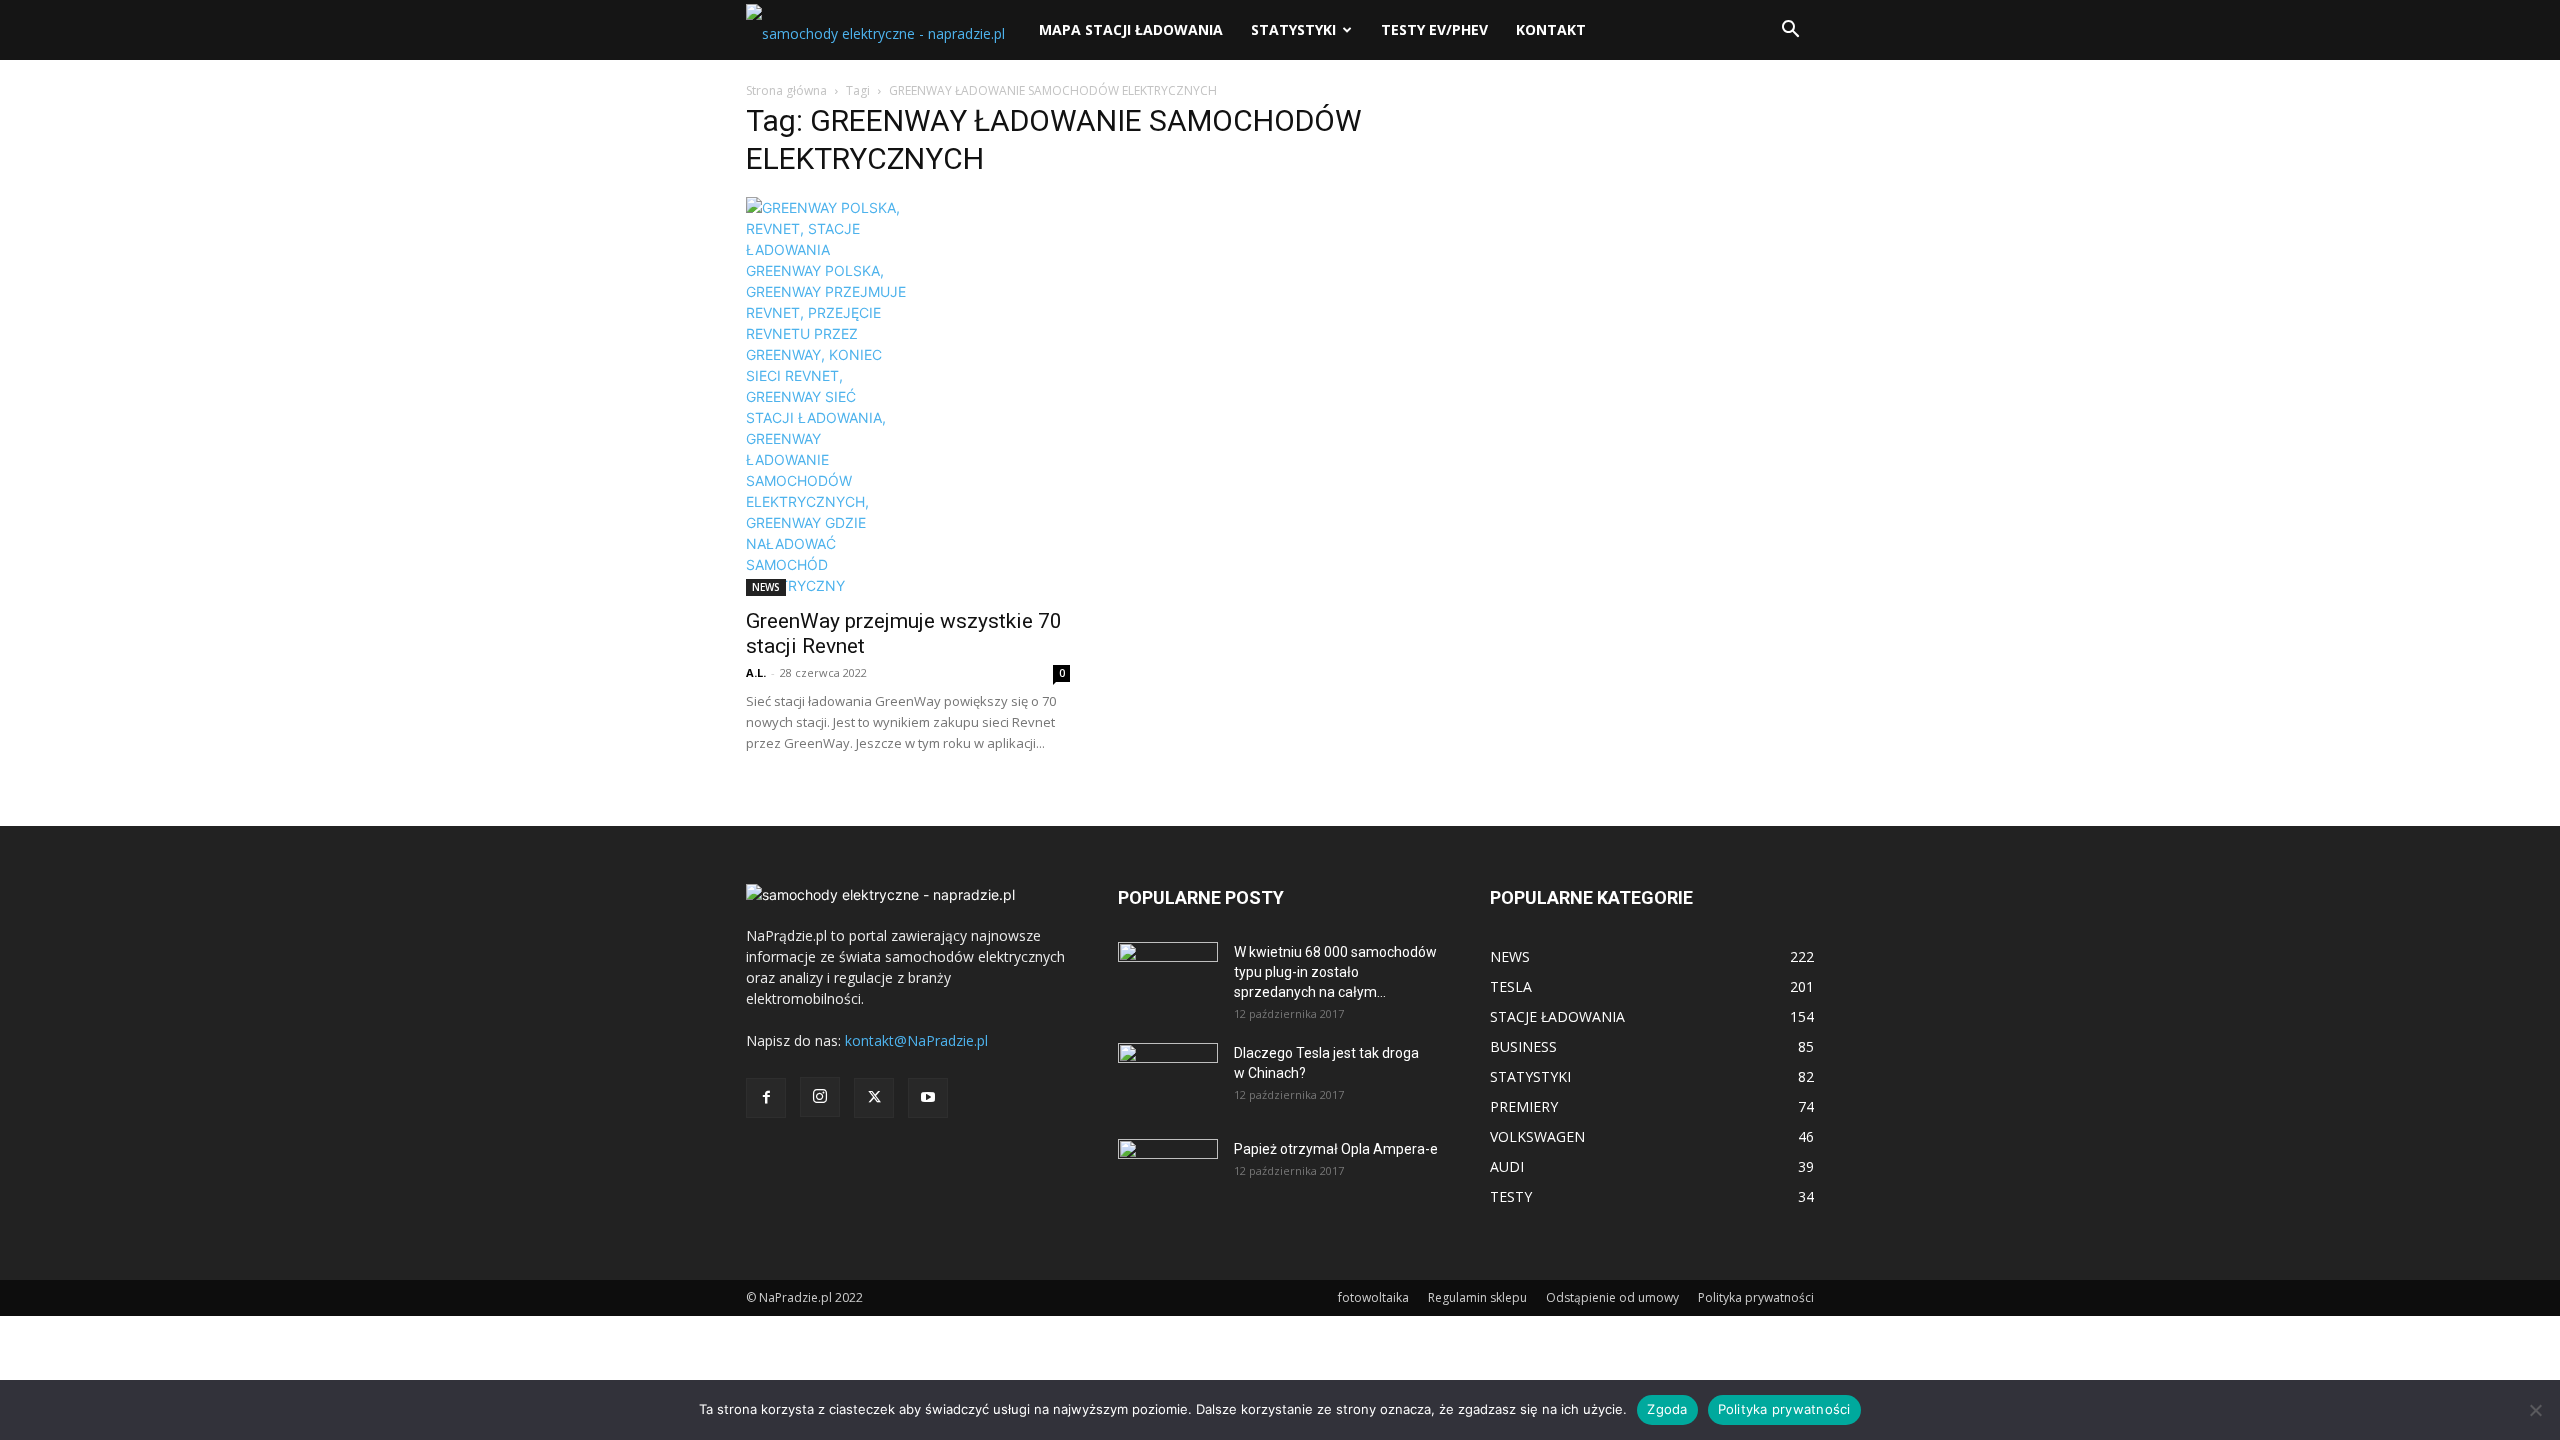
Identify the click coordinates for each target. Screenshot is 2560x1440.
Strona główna (786, 90)
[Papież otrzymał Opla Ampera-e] (1168, 1164)
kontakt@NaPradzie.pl (916, 1040)
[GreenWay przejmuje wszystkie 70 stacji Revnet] (908, 396)
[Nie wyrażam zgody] (2535, 1410)
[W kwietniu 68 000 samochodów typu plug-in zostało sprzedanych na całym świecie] (1168, 970)
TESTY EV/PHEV (1434, 29)
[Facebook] (766, 1098)
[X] (874, 1098)
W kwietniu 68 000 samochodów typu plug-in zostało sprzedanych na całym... (1335, 972)
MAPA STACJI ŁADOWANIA (1131, 29)
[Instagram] (820, 1097)
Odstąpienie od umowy (1612, 1297)
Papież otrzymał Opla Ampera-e (1336, 1149)
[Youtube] (928, 1098)
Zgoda (1667, 1409)
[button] (1790, 31)
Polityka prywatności (1756, 1297)
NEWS (766, 587)
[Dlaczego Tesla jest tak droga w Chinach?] (1168, 1078)
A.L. (756, 672)
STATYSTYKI (1293, 29)
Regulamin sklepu (1477, 1297)
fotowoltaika (1373, 1297)
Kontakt (1551, 29)
